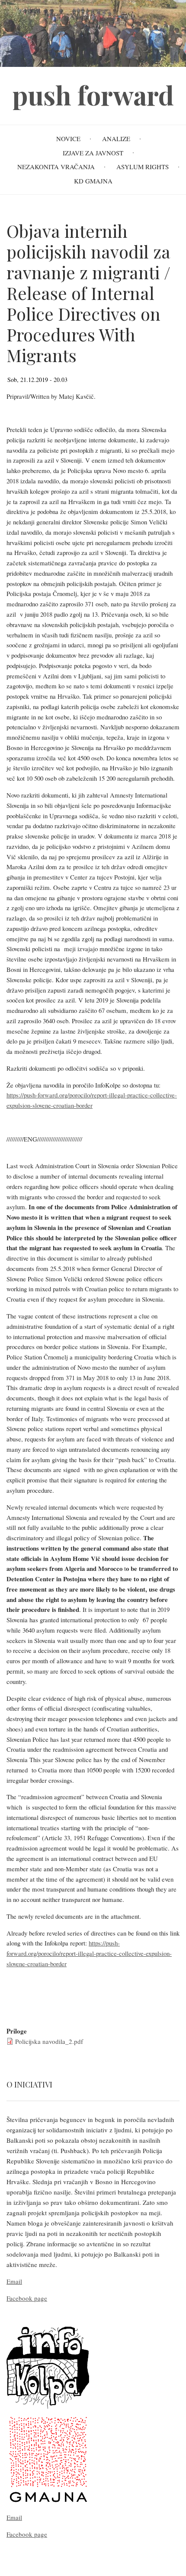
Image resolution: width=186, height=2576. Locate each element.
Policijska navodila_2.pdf (49, 2041)
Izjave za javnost (93, 153)
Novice (68, 139)
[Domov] (93, 32)
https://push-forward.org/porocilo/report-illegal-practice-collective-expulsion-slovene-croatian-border (89, 1953)
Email (14, 2281)
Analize (116, 139)
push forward (93, 95)
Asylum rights (143, 167)
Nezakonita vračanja (56, 167)
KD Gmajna (93, 181)
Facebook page (27, 2298)
